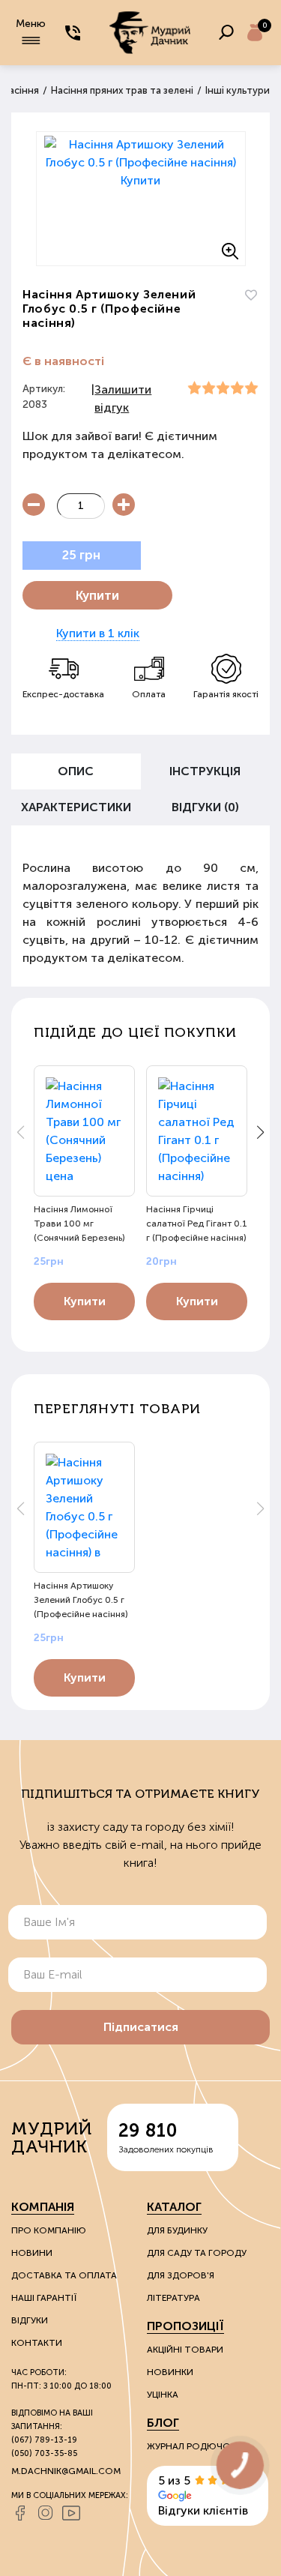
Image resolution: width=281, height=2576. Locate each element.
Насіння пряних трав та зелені (122, 90)
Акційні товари (185, 2350)
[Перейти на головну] (150, 33)
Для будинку (177, 2230)
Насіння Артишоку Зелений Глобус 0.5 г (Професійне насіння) (81, 1600)
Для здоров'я (181, 2275)
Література (173, 2298)
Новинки (170, 2372)
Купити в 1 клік (98, 633)
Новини (32, 2253)
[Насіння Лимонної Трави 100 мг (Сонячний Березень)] (84, 1131)
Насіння (21, 90)
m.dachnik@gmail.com (66, 2471)
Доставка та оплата (64, 2275)
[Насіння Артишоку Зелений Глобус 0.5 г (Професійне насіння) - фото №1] (141, 199)
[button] (260, 1132)
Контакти (37, 2343)
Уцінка (163, 2395)
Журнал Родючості (197, 2446)
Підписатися (141, 2027)
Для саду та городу (197, 2253)
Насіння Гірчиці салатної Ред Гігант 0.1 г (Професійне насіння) (197, 1224)
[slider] (223, 388)
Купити (97, 595)
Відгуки (30, 2320)
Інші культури (238, 90)
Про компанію (49, 2230)
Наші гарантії (44, 2298)
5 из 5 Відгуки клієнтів (203, 2495)
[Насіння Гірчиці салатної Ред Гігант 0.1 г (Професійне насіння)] (197, 1131)
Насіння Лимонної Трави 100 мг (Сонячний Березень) (79, 1224)
